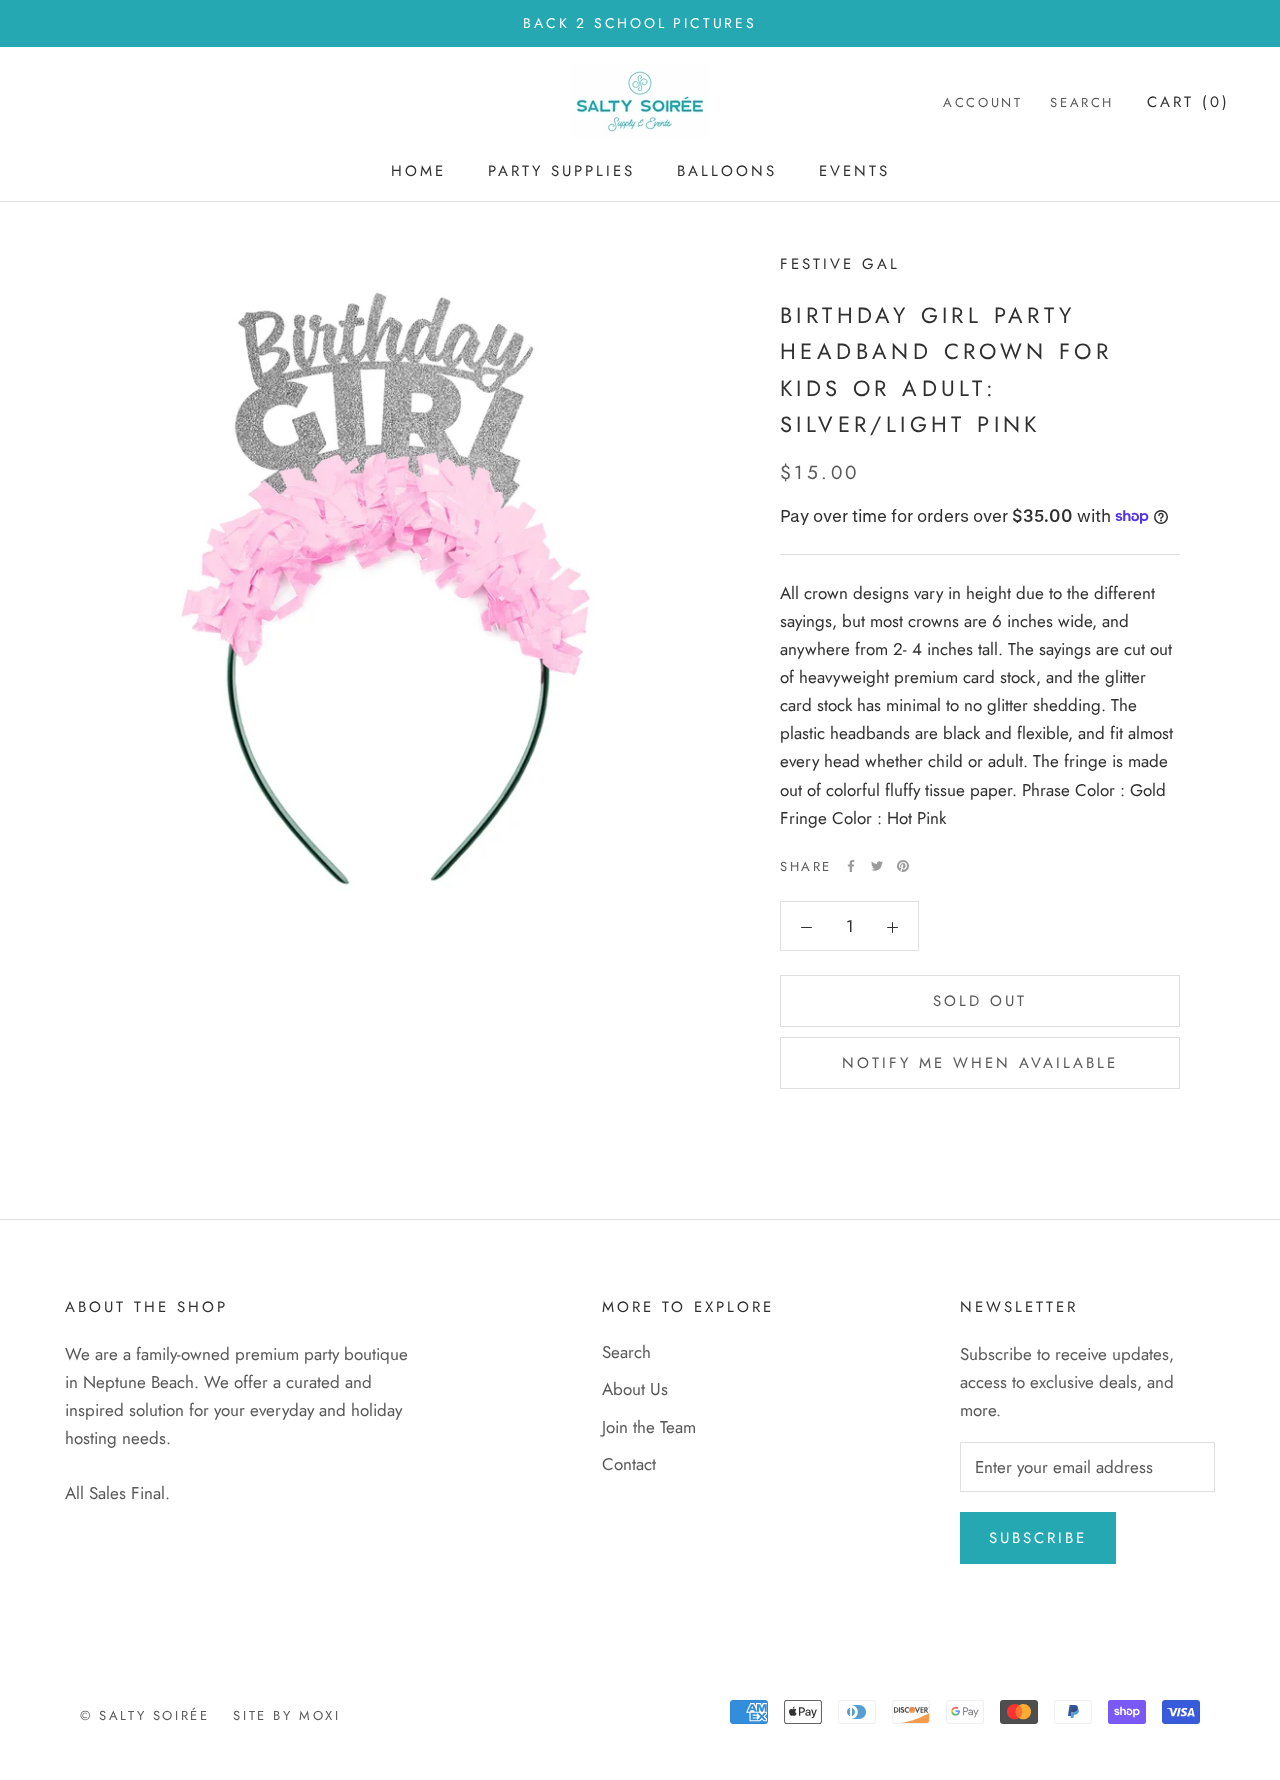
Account (982, 103)
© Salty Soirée (144, 1715)
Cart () (1188, 103)
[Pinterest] (903, 866)
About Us (635, 1389)
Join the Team (649, 1427)
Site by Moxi (286, 1715)
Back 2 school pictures (640, 23)
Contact (629, 1464)
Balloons (727, 171)
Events (854, 171)
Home (418, 171)
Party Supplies (561, 171)
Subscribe (1038, 1538)
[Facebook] (851, 866)
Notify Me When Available (980, 1063)
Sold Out (980, 1001)
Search (1082, 103)
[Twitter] (877, 866)
